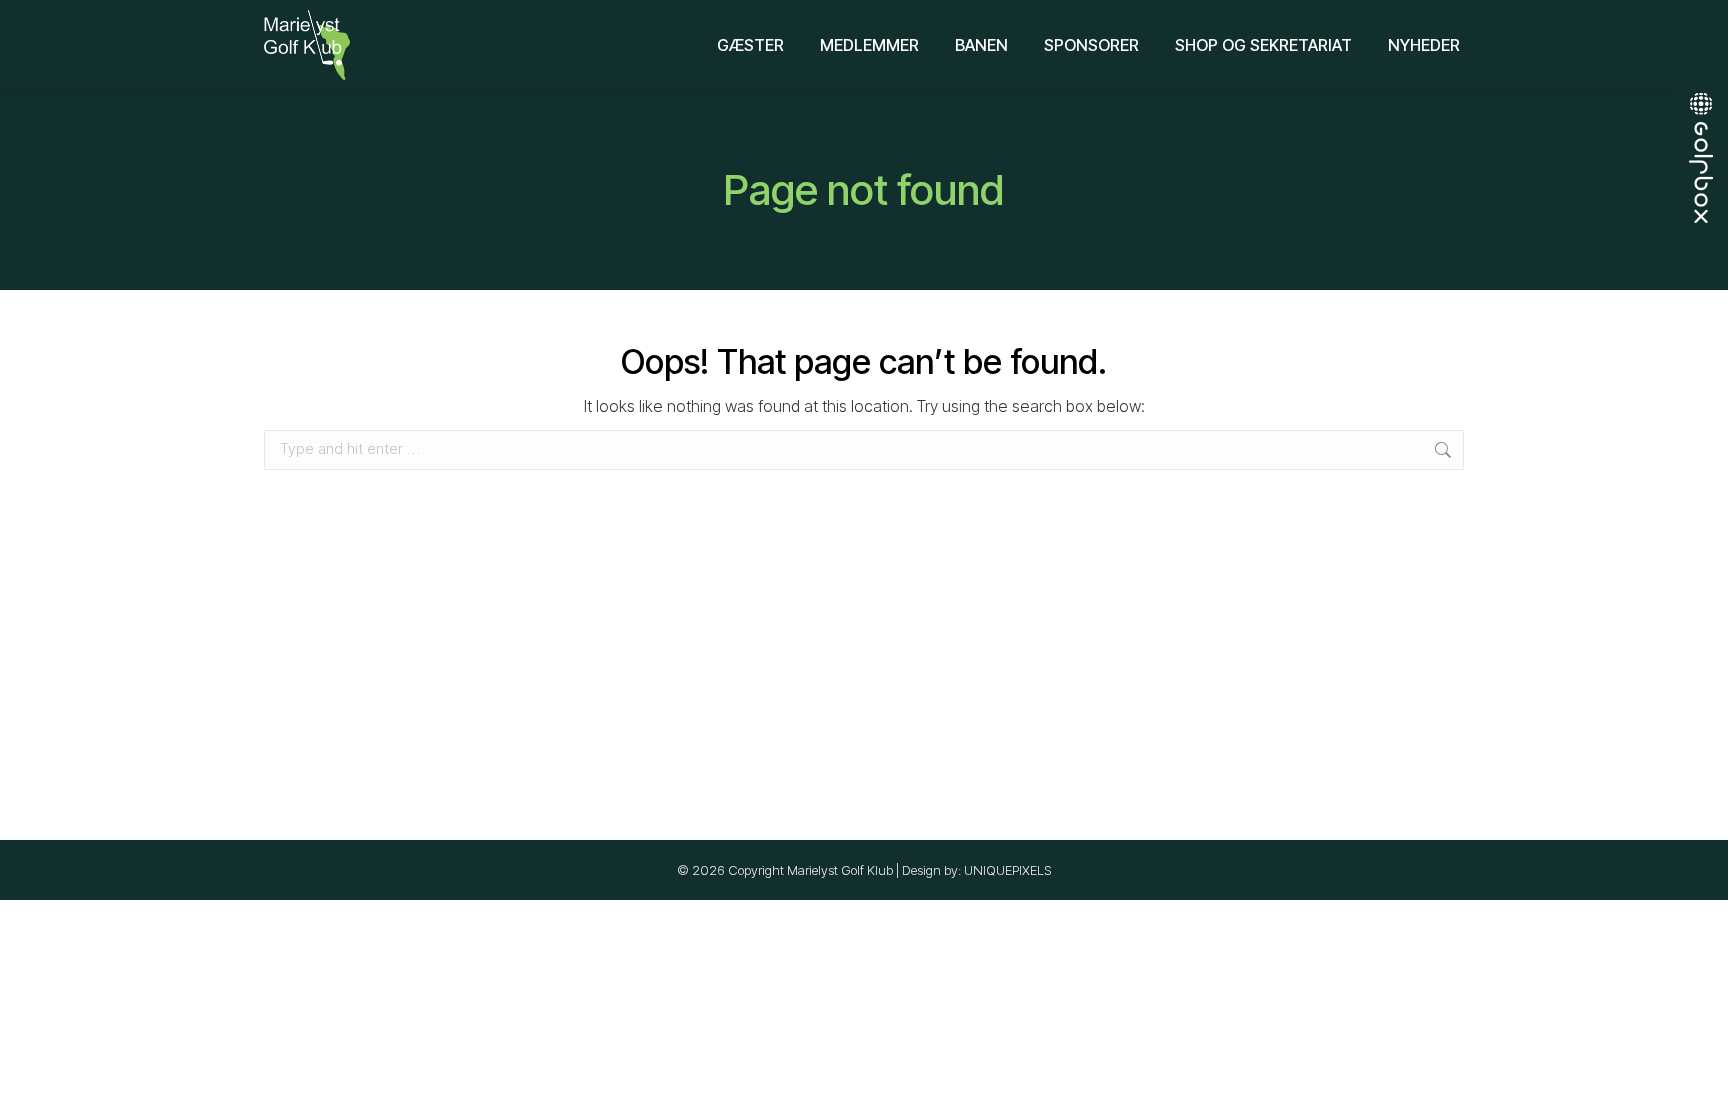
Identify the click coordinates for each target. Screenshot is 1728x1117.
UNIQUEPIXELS (1008, 870)
